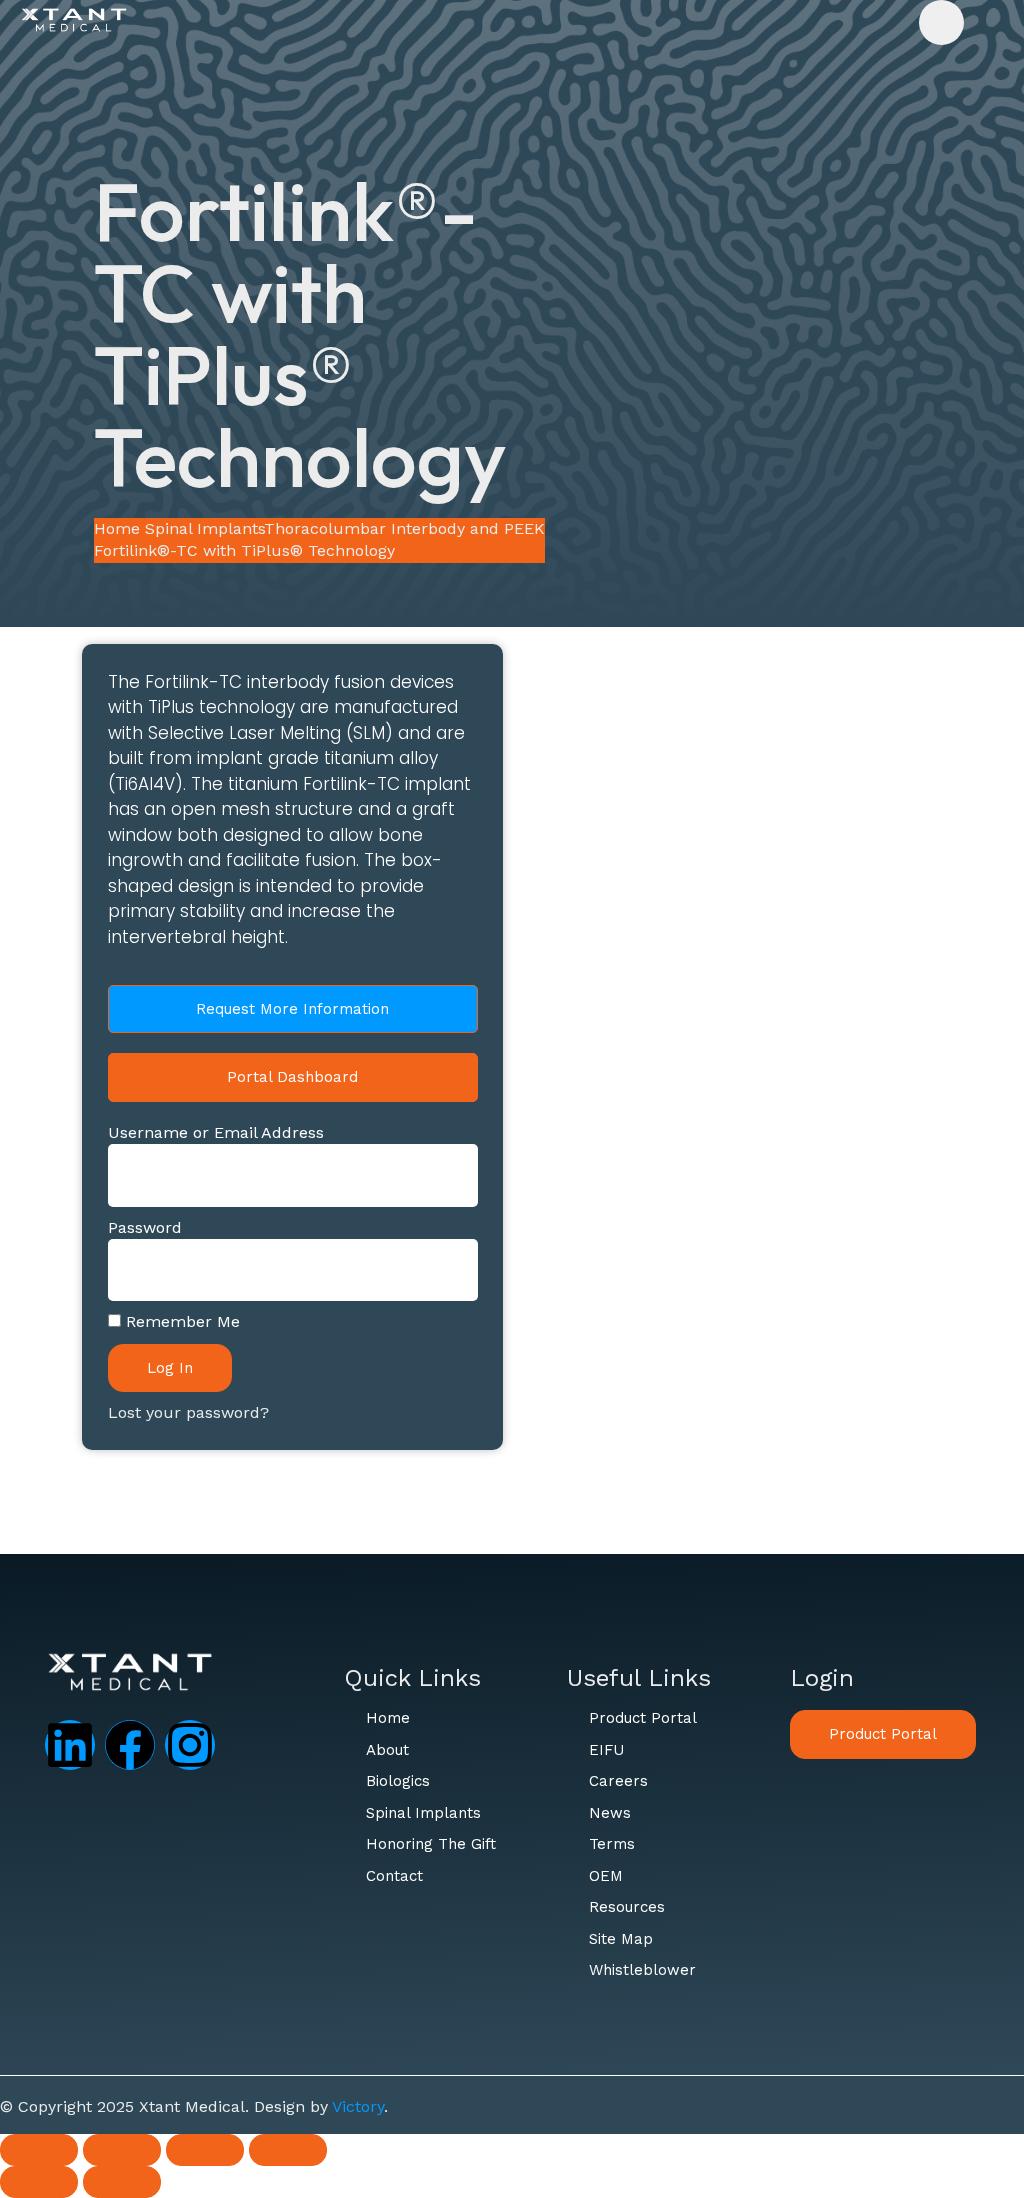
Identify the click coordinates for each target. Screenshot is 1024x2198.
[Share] (205, 2150)
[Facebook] (130, 1745)
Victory (358, 2106)
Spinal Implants (204, 528)
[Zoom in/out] (39, 2150)
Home (117, 528)
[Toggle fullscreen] (122, 2150)
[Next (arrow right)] (122, 2182)
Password (145, 1227)
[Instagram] (190, 1745)
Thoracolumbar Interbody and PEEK (404, 528)
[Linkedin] (70, 1745)
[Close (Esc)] (288, 2150)
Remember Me (180, 1321)
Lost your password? (188, 1412)
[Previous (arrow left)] (39, 2182)
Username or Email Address (216, 1132)
